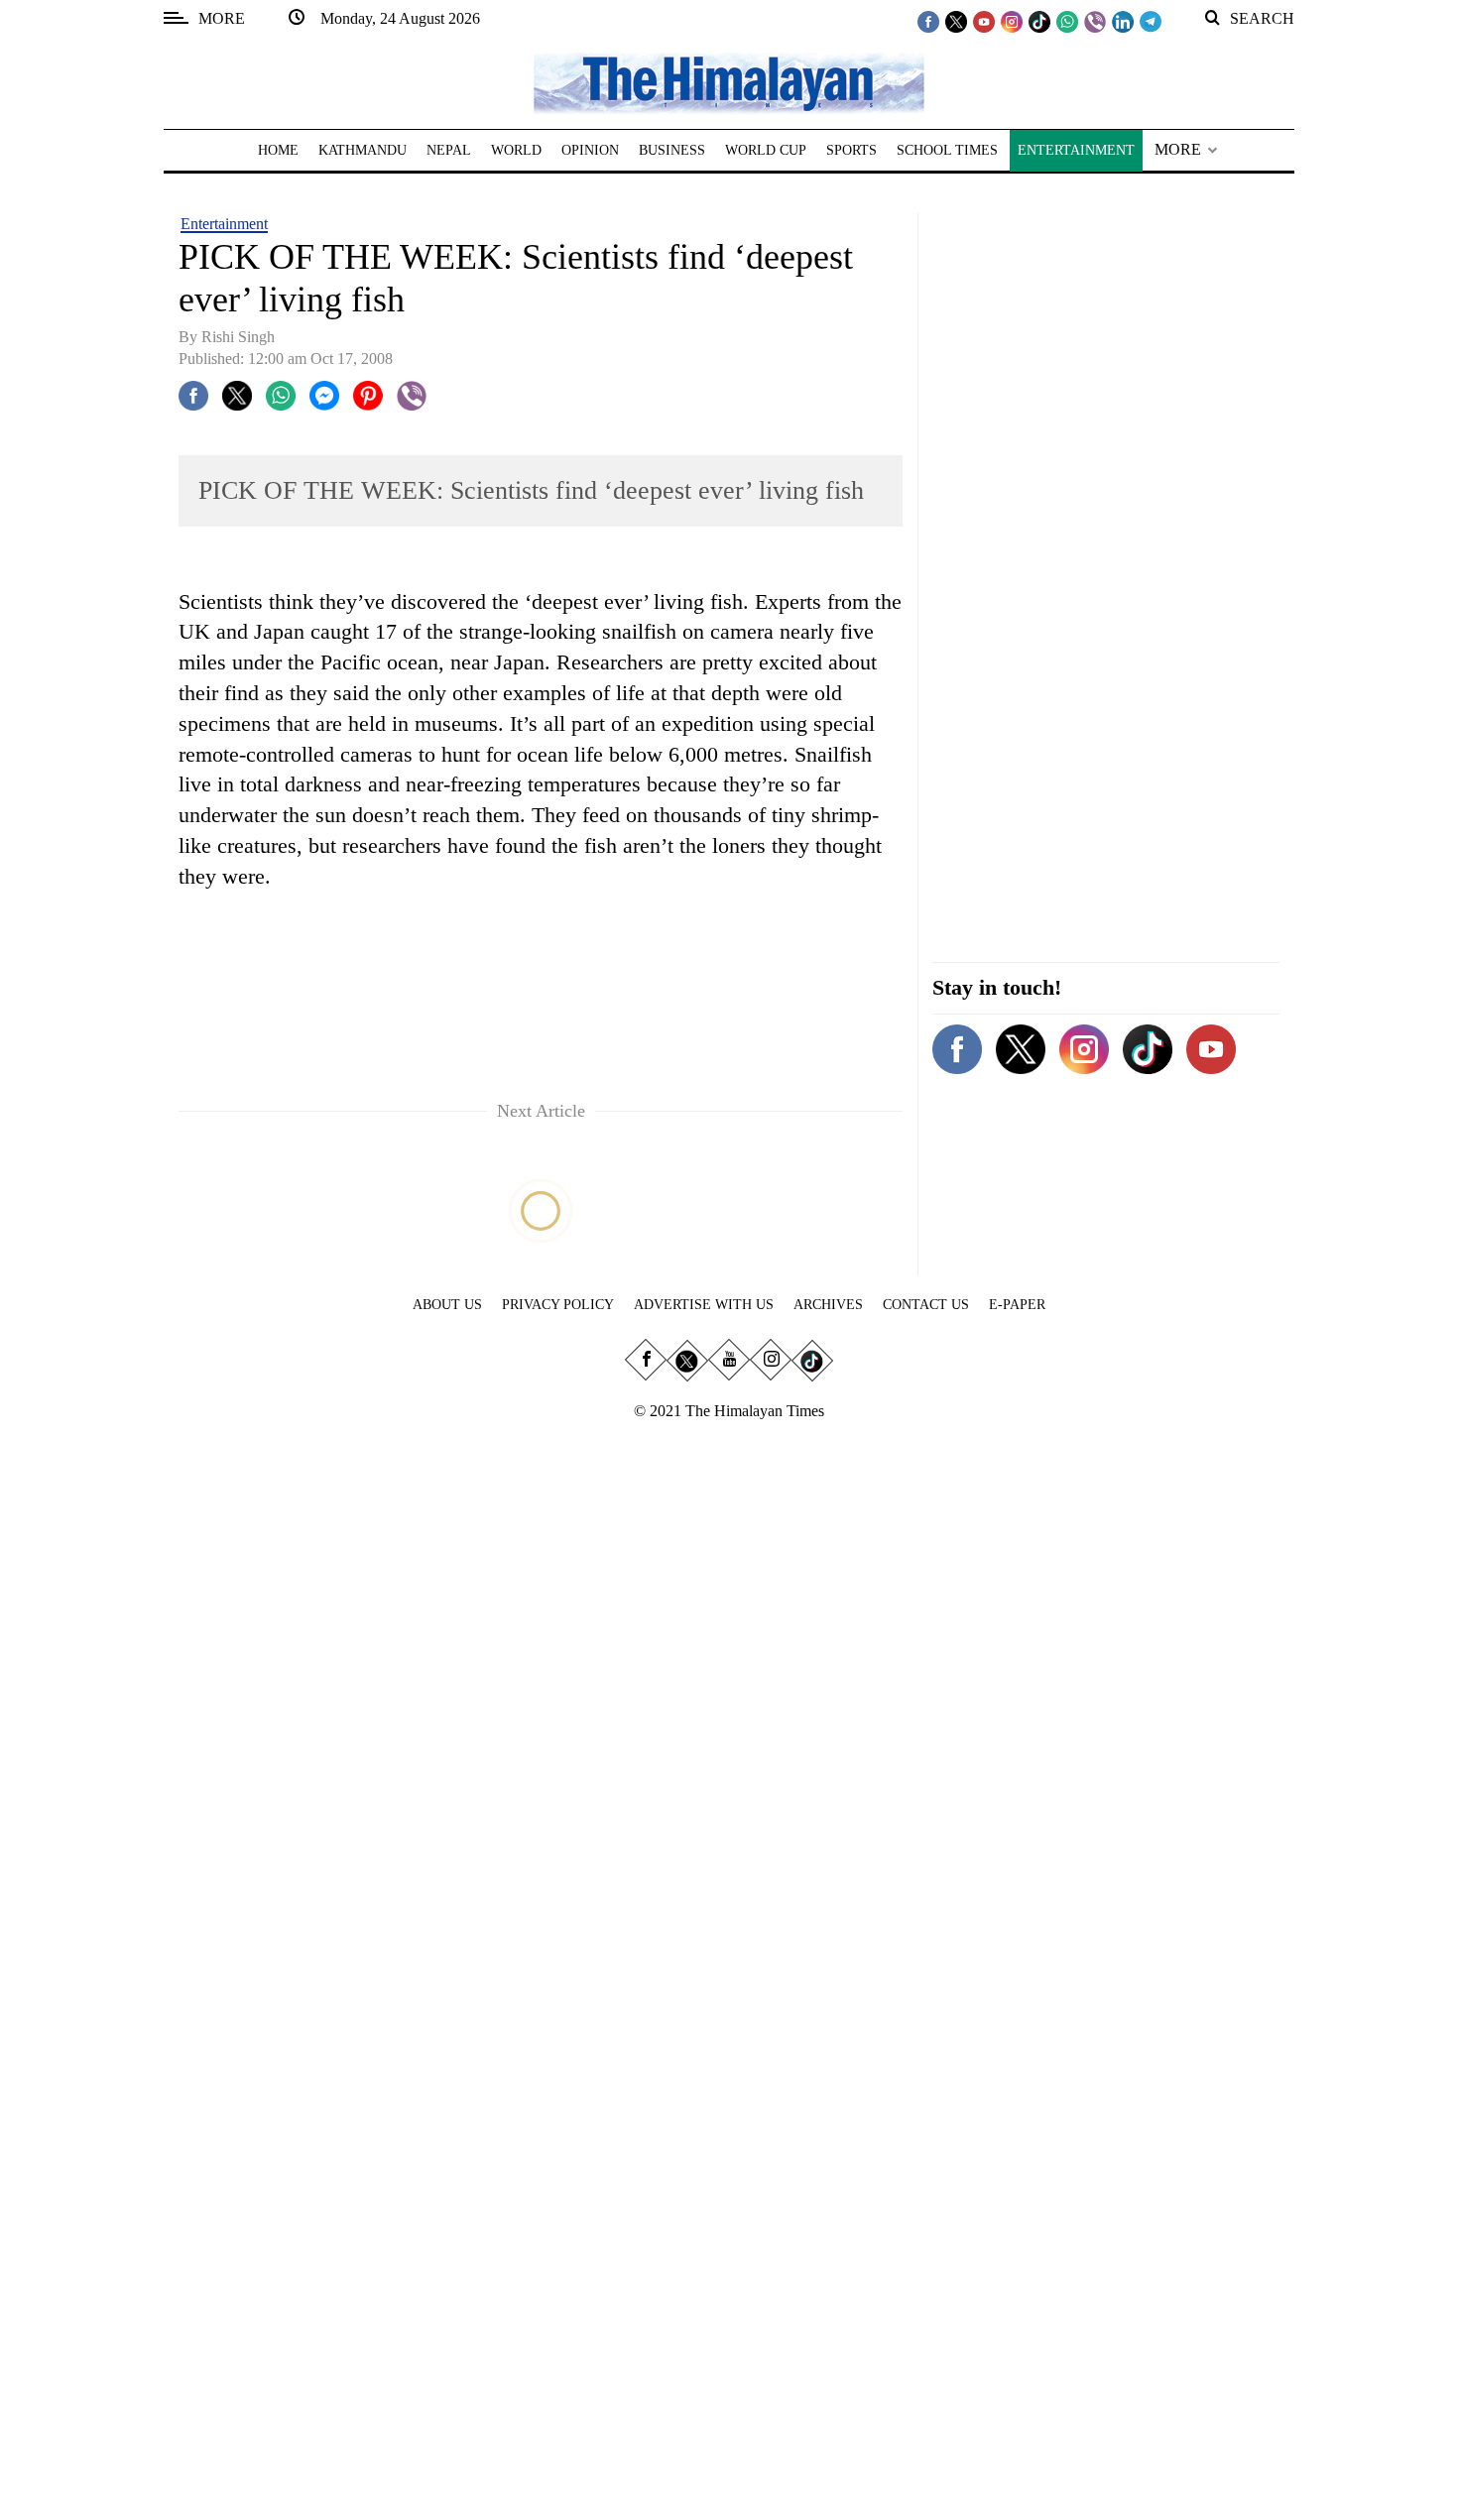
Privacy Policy (558, 1305)
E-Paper (1017, 1305)
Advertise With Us (704, 1305)
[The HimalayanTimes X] (956, 21)
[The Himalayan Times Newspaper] (729, 82)
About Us (447, 1305)
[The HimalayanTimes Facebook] (928, 21)
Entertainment (224, 224)
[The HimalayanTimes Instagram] (1012, 21)
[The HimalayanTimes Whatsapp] (1067, 21)
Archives (828, 1305)
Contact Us (926, 1305)
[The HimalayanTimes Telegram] (1151, 21)
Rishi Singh (238, 337)
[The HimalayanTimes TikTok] (1039, 21)
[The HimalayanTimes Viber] (1095, 21)
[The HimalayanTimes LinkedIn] (1123, 21)
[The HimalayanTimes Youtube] (984, 21)
